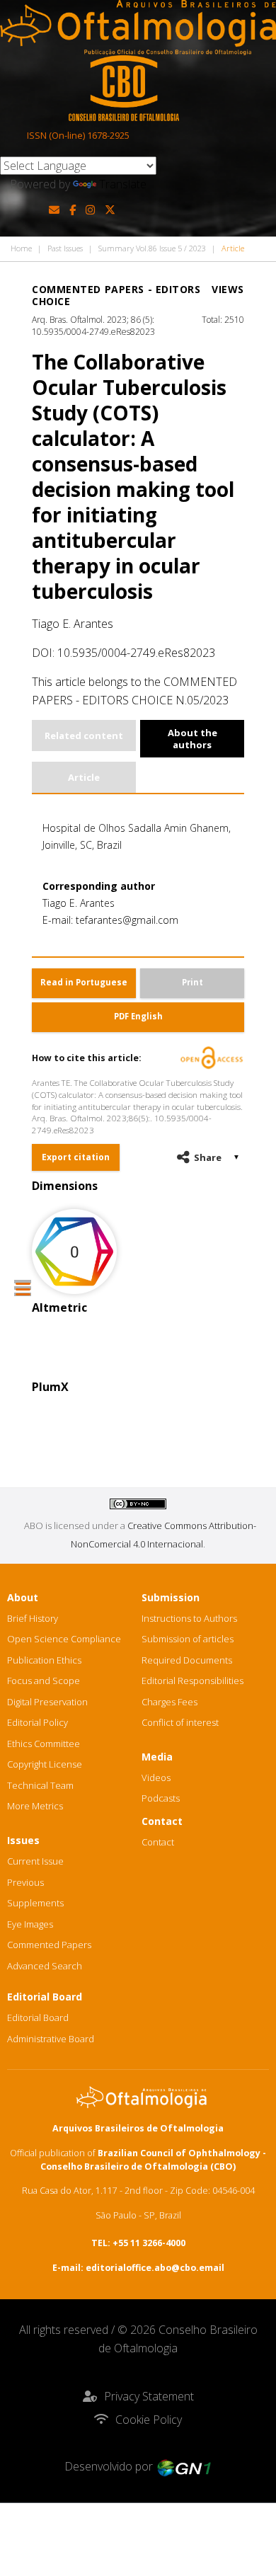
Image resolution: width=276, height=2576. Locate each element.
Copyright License (45, 1764)
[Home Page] (138, 28)
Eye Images (30, 1924)
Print (192, 982)
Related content (84, 735)
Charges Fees (169, 1702)
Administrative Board (51, 2039)
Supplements (35, 1903)
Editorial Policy (38, 1722)
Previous (25, 1882)
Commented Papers (49, 1945)
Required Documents (187, 1660)
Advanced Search (45, 1966)
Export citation (76, 1157)
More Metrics (35, 1806)
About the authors (192, 738)
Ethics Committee (44, 1744)
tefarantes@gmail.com (127, 920)
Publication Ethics (44, 1660)
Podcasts (161, 1798)
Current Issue (35, 1861)
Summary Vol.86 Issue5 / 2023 (152, 248)
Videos (156, 1778)
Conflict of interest (180, 1722)
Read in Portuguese (84, 982)
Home (21, 248)
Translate (123, 184)
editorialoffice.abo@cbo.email (155, 2268)
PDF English (138, 1016)
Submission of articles (188, 1639)
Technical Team (40, 1785)
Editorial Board (38, 2017)
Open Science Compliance (64, 1639)
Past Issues (65, 248)
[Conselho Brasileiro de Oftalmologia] (124, 88)
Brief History (33, 1618)
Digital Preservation (47, 1702)
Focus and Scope (44, 1681)
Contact (158, 1842)
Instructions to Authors (189, 1618)
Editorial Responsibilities (192, 1681)
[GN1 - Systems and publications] (184, 2466)
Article (84, 777)
